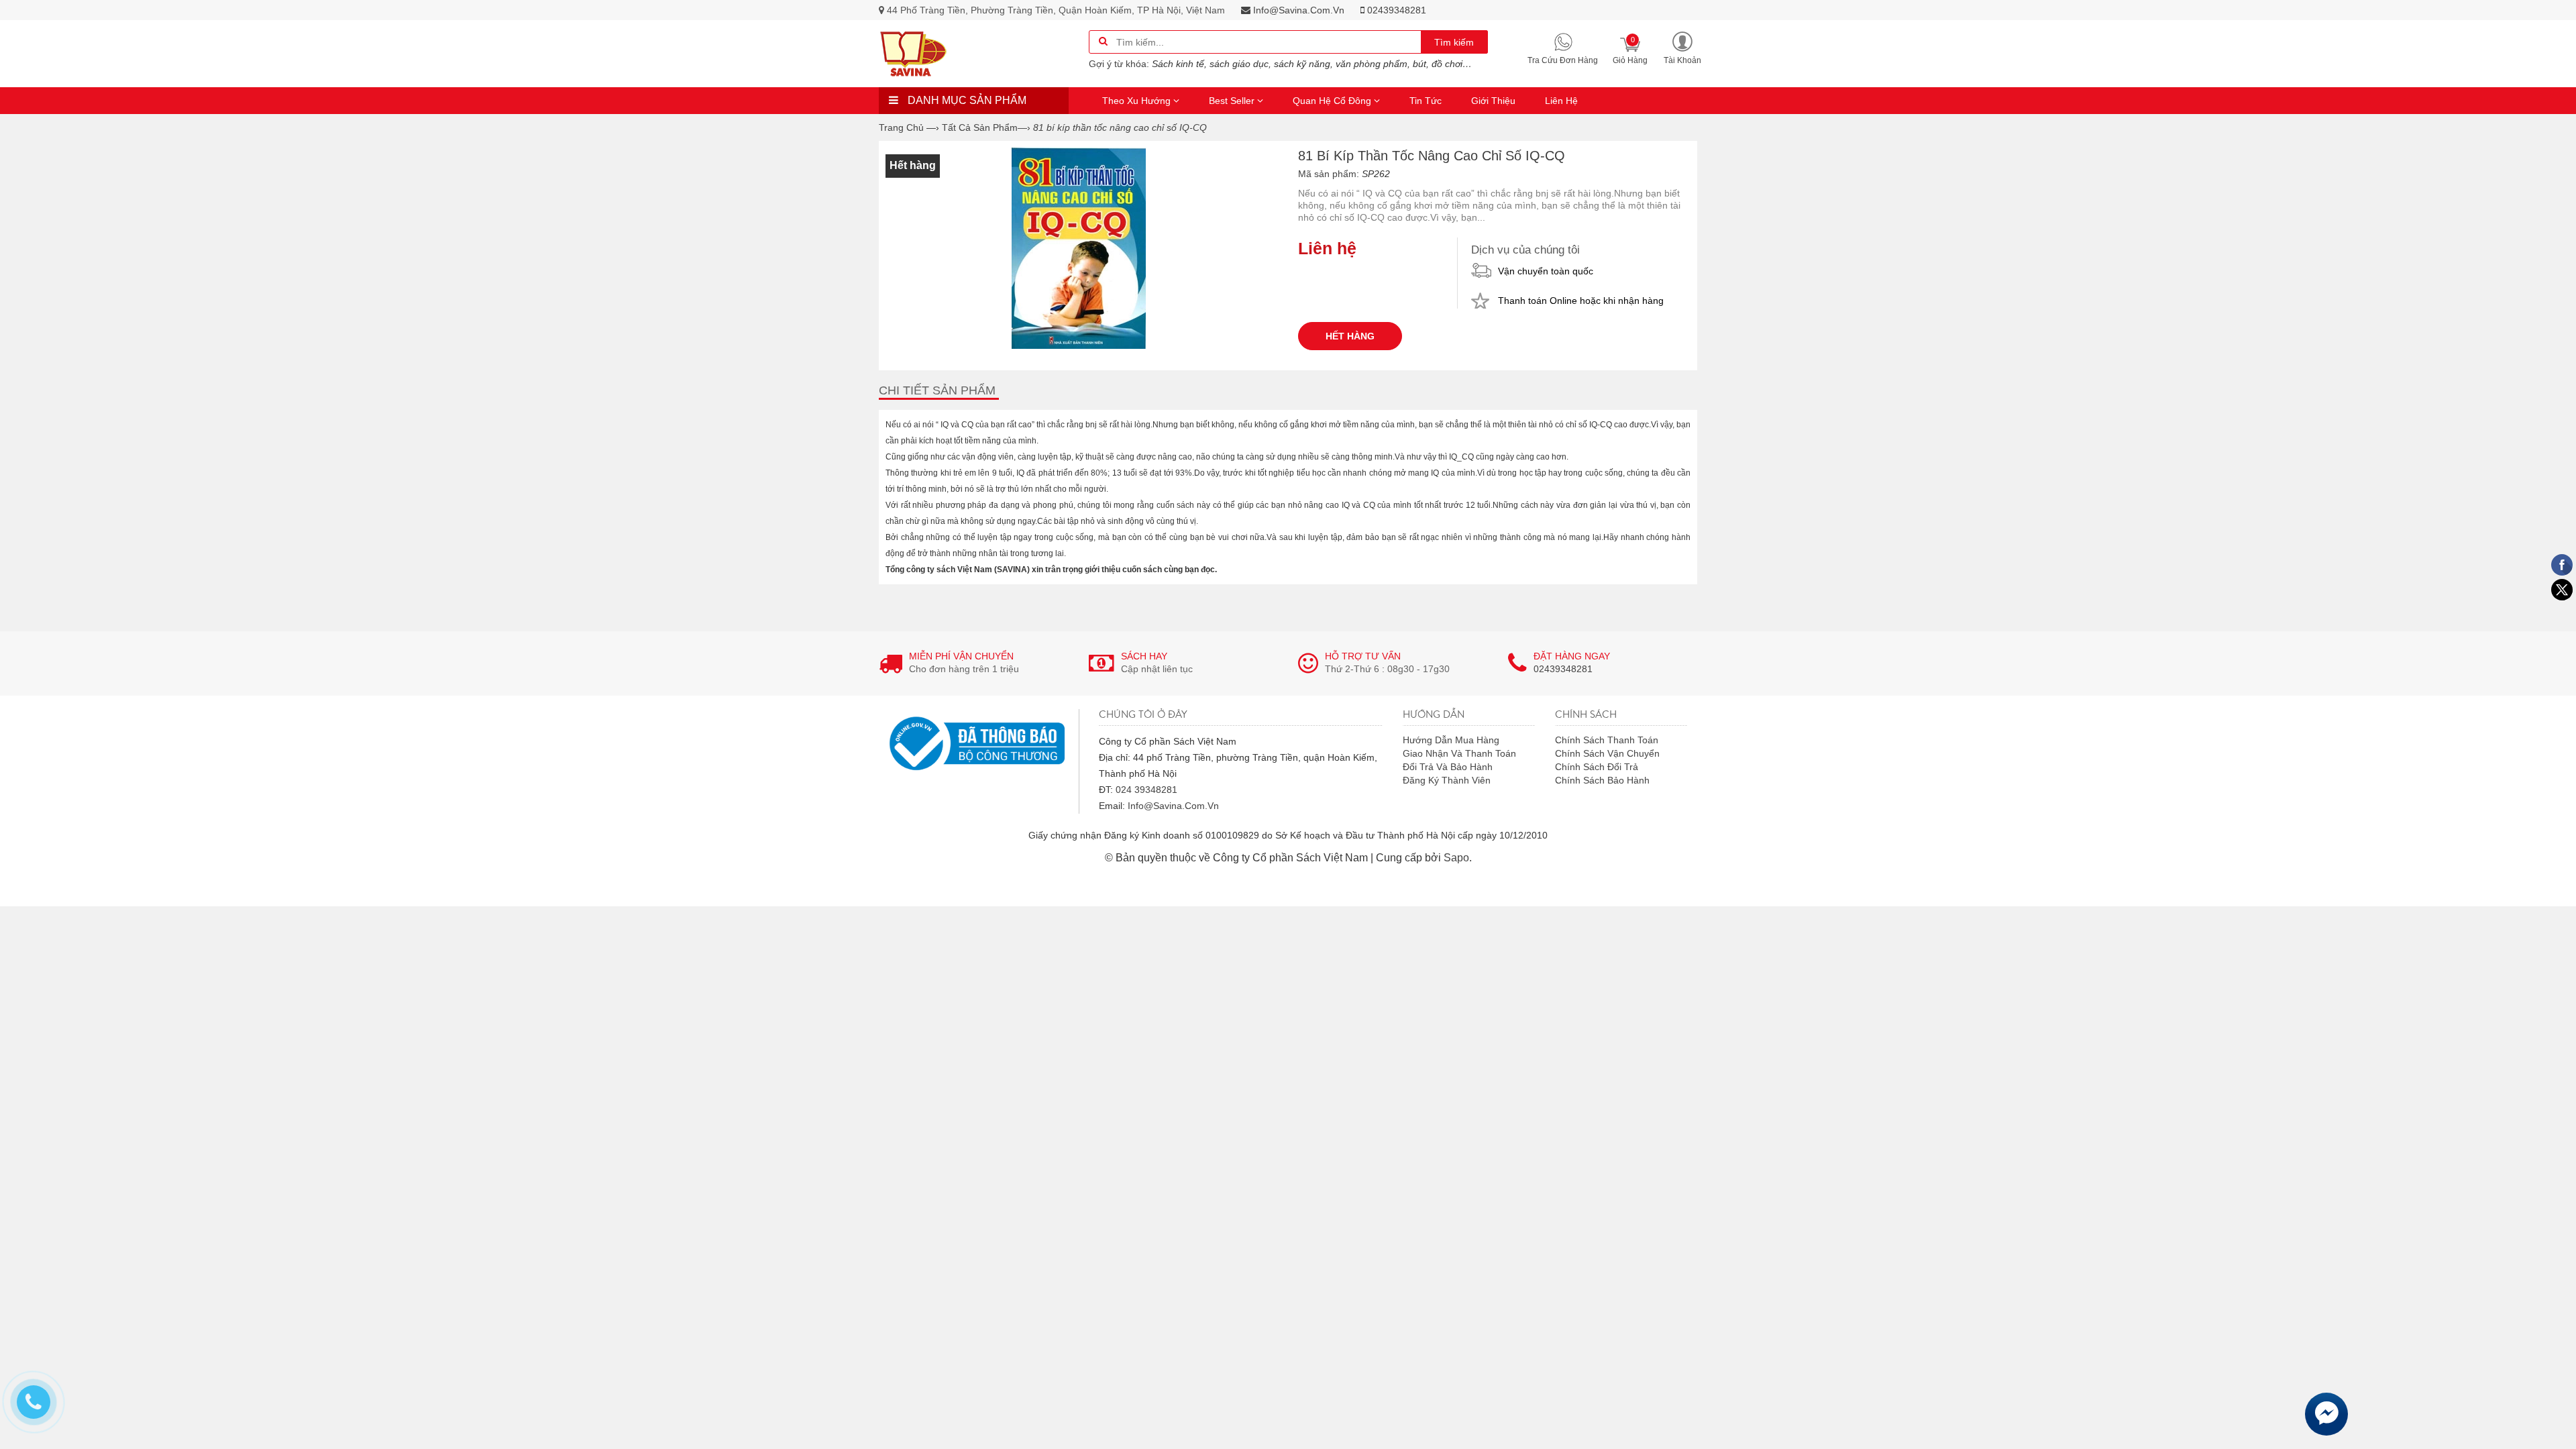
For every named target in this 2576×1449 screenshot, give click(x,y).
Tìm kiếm (1454, 42)
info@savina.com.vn (1297, 10)
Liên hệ (1561, 101)
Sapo (1456, 858)
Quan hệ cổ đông (1333, 101)
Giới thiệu (1493, 101)
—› (986, 127)
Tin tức (1426, 101)
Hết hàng (1350, 336)
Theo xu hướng (1138, 101)
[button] (1682, 47)
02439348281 (1395, 10)
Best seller (1233, 101)
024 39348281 (1146, 790)
